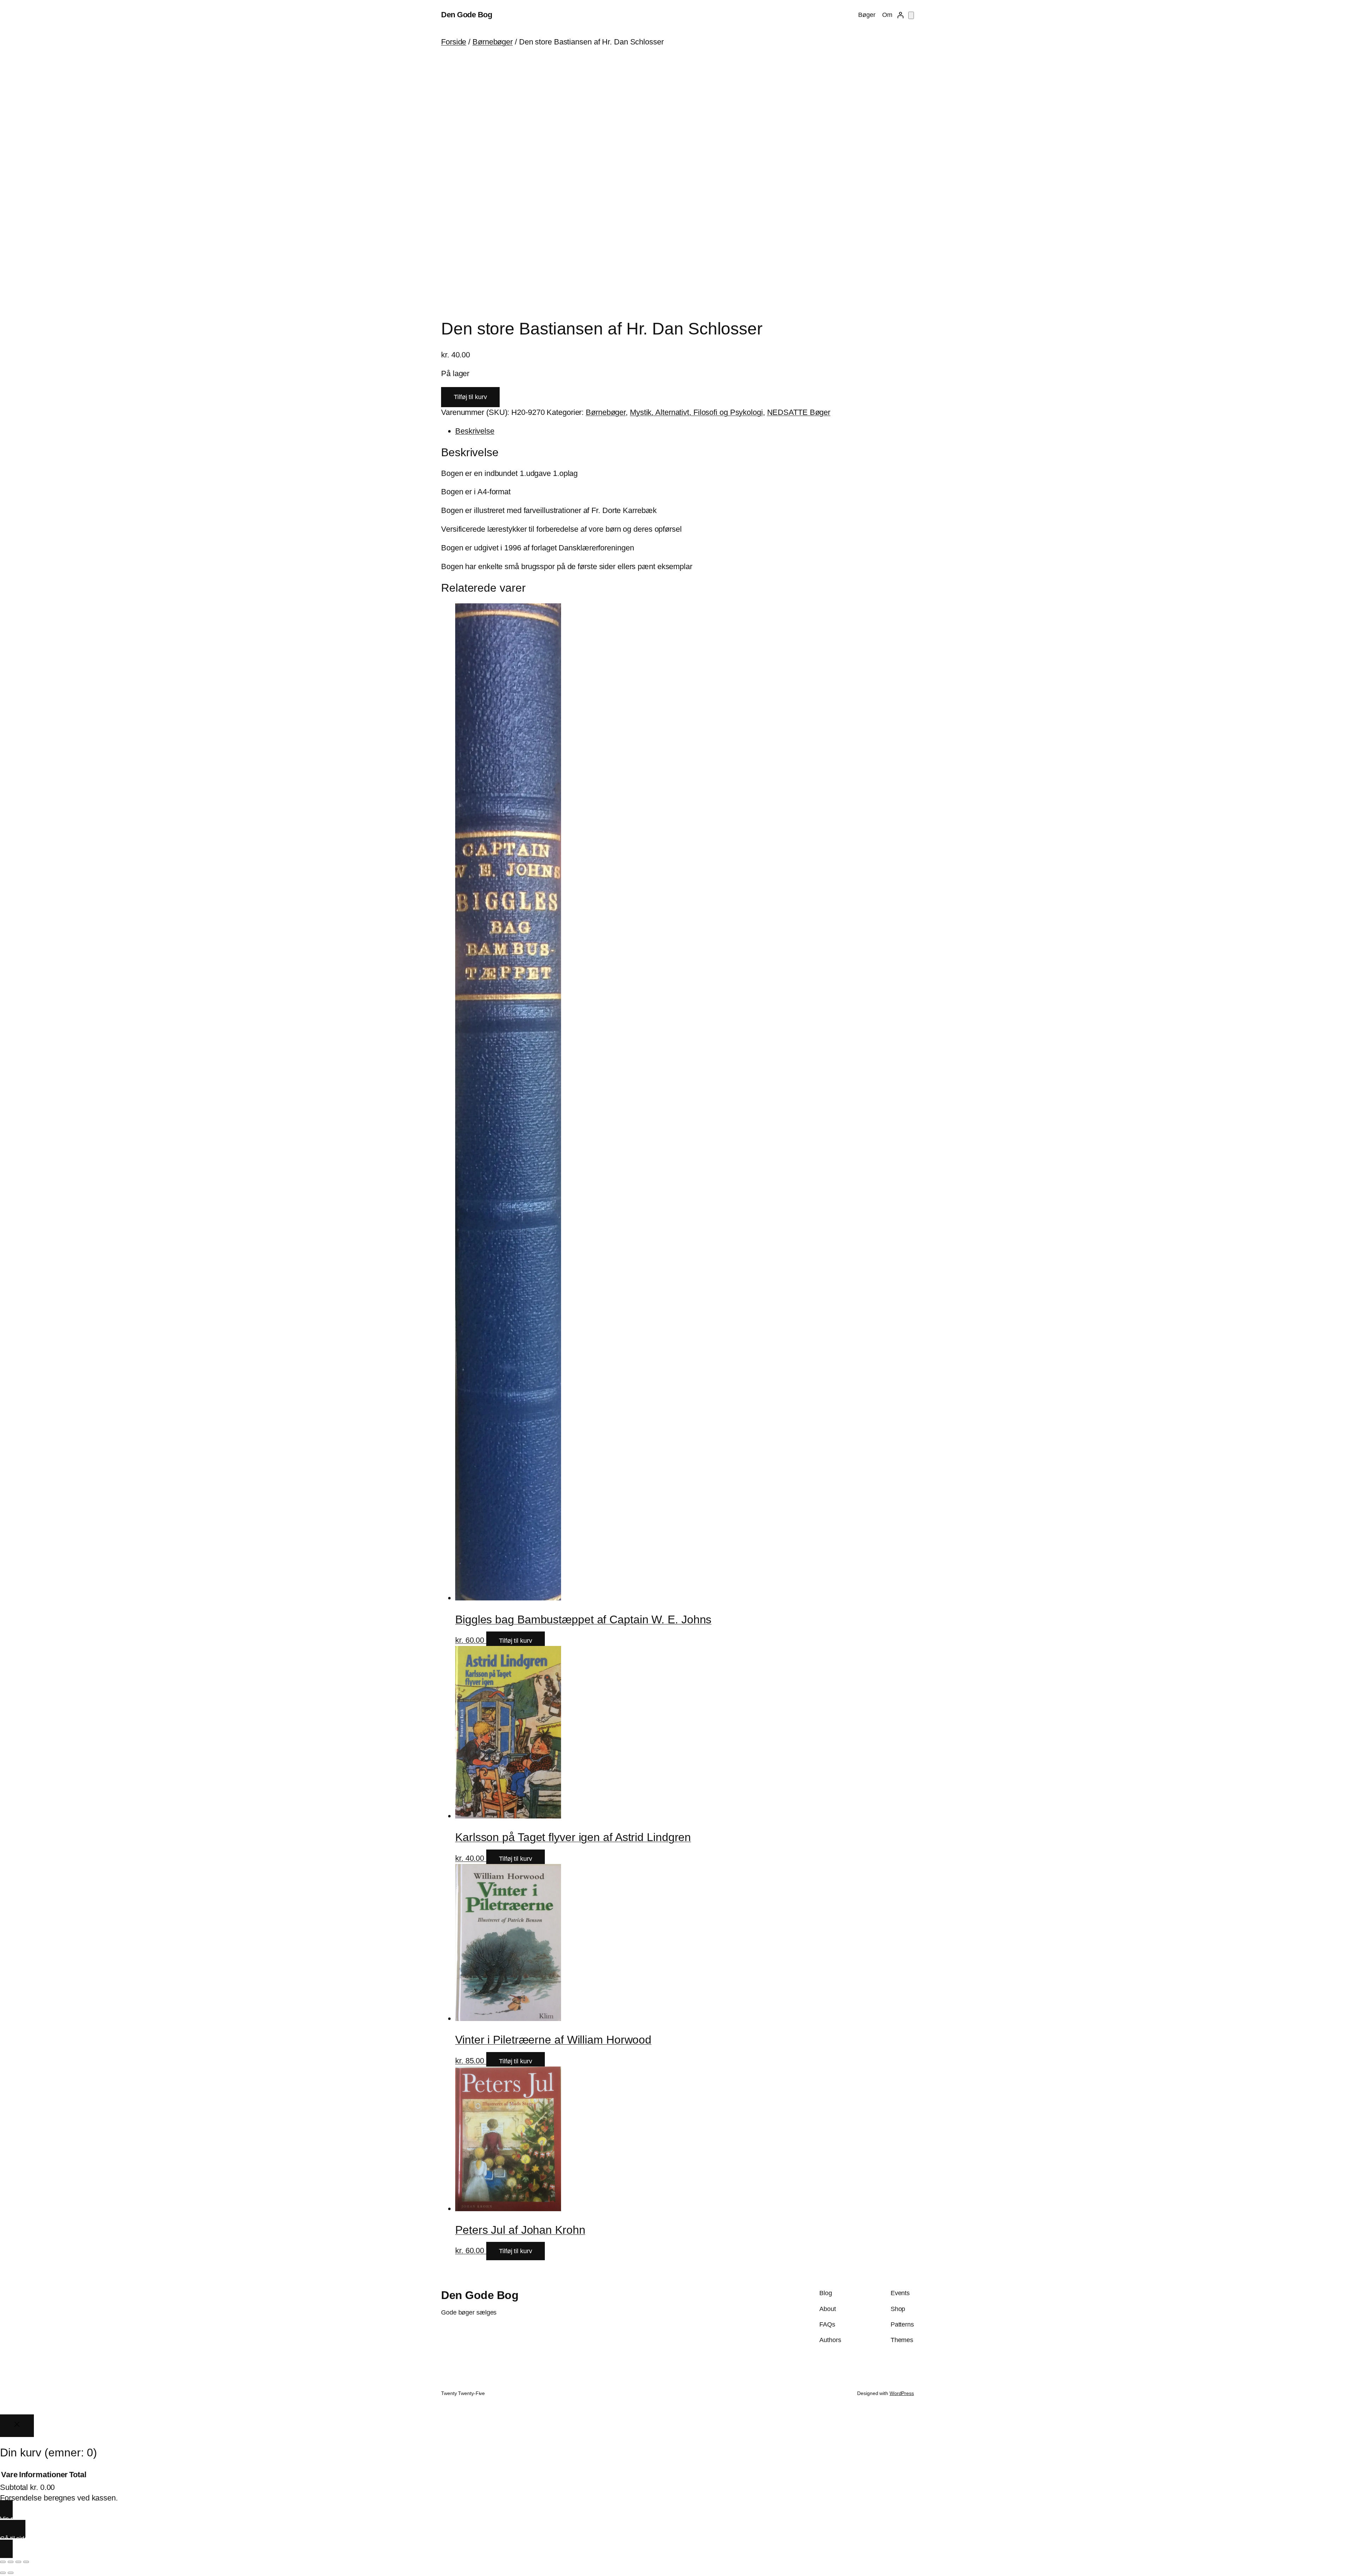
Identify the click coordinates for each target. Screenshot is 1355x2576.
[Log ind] (900, 15)
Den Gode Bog (466, 15)
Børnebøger (493, 42)
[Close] (17, 2426)
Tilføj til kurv (470, 397)
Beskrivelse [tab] (475, 431)
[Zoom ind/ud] (3, 2562)
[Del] (18, 2562)
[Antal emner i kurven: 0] (911, 15)
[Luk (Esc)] (26, 2562)
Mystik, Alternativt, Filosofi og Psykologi (696, 412)
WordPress (902, 2393)
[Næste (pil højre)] (11, 2573)
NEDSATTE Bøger (799, 412)
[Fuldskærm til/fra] (11, 2562)
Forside (454, 42)
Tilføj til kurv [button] (516, 1641)
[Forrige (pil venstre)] (3, 2573)
